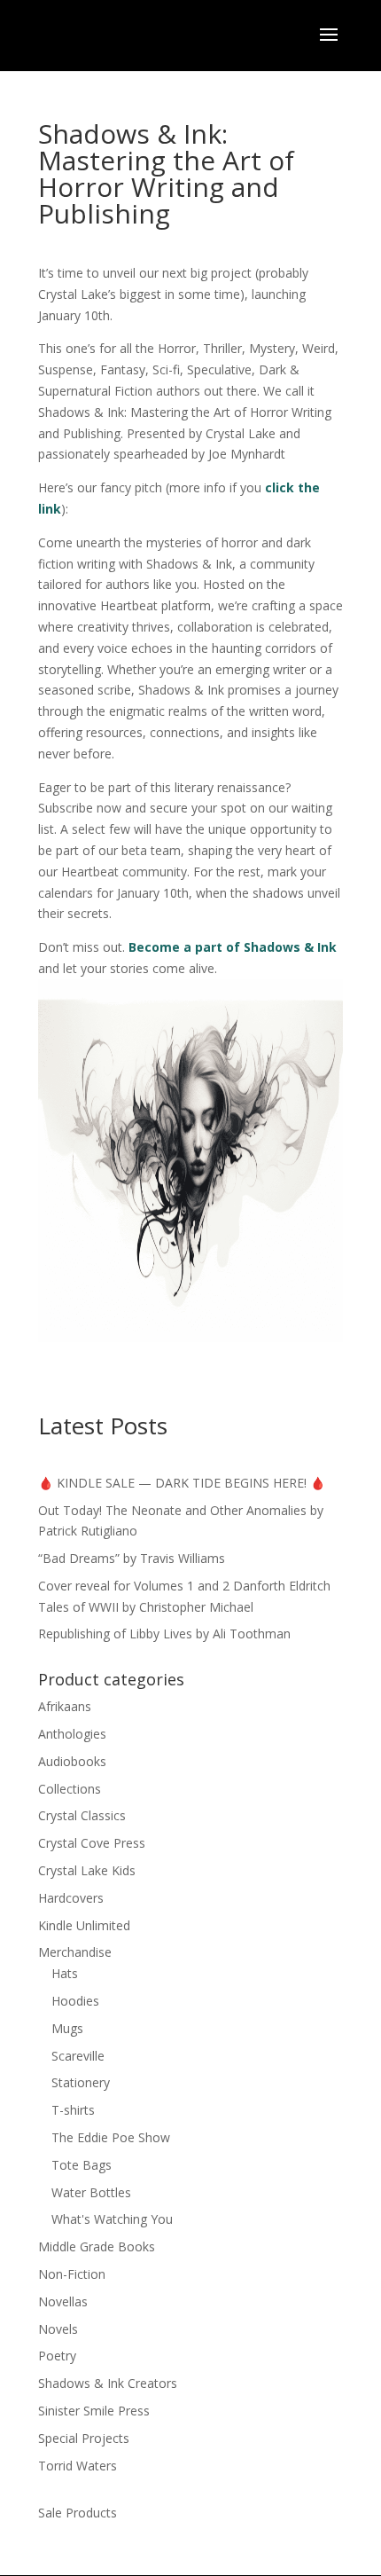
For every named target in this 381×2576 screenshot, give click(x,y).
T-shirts (73, 2110)
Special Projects (84, 2438)
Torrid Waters (78, 2466)
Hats (65, 1973)
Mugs (67, 2028)
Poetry (57, 2356)
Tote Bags (82, 2165)
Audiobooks (72, 1761)
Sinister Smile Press (94, 2411)
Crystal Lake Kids (87, 1870)
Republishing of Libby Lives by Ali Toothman (164, 1634)
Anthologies (72, 1734)
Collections (70, 1789)
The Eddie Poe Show (111, 2137)
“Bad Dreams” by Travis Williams (132, 1558)
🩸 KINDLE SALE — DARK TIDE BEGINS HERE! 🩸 (182, 1483)
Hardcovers (71, 1898)
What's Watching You (112, 2219)
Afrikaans (65, 1706)
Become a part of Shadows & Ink (233, 947)
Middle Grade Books (97, 2246)
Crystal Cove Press (92, 1843)
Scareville (78, 2056)
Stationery (81, 2082)
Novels (58, 2329)
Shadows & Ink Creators (108, 2383)
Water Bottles (91, 2192)
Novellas (63, 2301)
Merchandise (75, 1952)
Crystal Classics (82, 1815)
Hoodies (75, 2001)
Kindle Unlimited (84, 1925)
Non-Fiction (72, 2274)
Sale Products (78, 2513)
